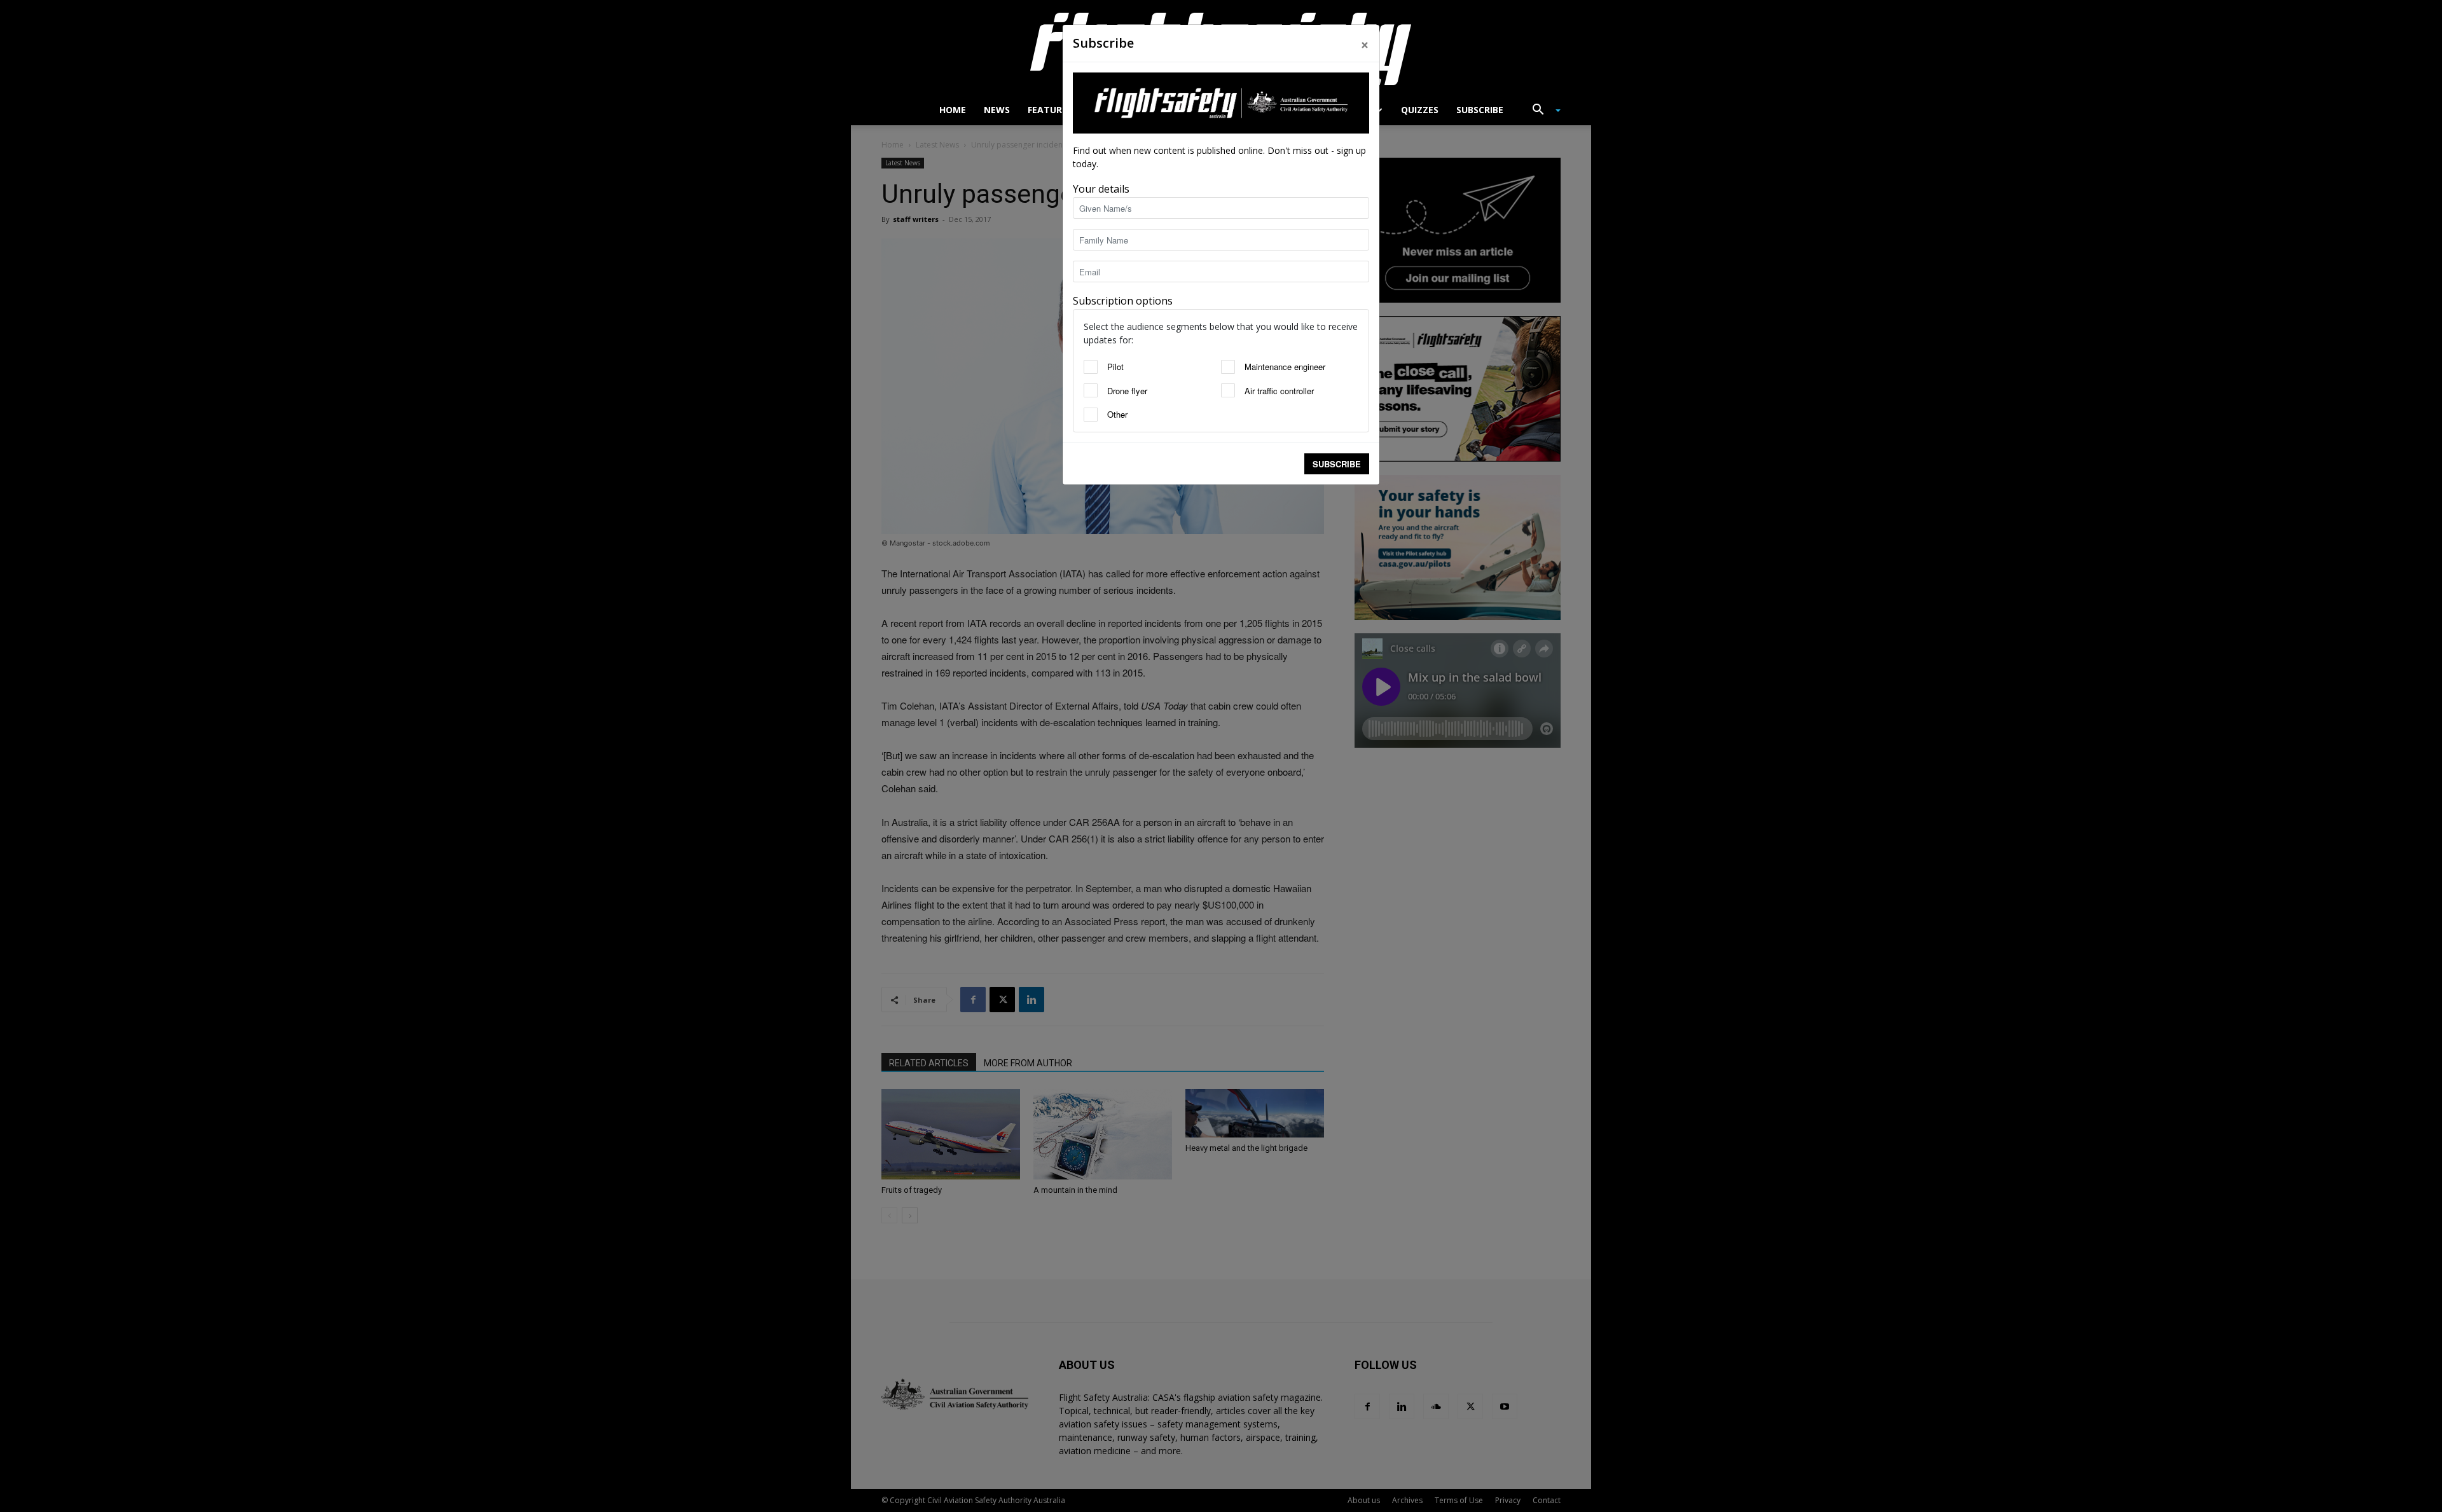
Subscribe (1337, 464)
